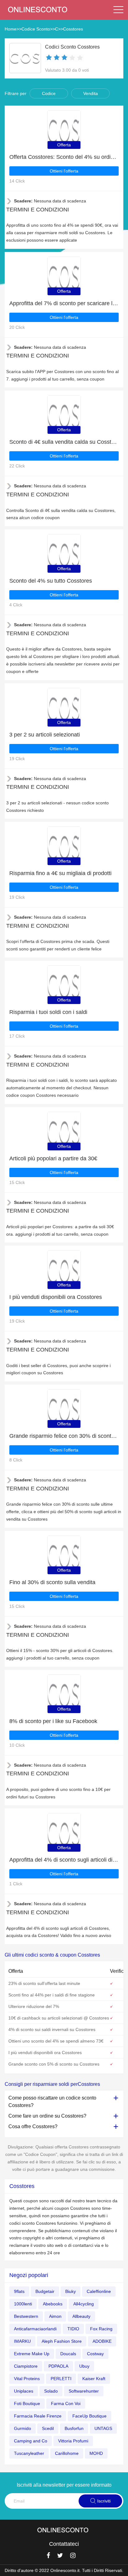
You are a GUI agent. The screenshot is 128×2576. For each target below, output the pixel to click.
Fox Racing (101, 2329)
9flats (19, 2291)
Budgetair (45, 2291)
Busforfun (74, 2428)
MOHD (96, 2453)
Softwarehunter (84, 2391)
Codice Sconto (36, 29)
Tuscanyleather (29, 2453)
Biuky (71, 2291)
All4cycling (84, 2304)
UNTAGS (103, 2428)
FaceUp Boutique (89, 2416)
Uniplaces (24, 2391)
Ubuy (84, 2366)
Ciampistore (26, 2366)
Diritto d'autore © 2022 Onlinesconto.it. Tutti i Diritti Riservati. (64, 2570)
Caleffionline (99, 2291)
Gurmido (23, 2428)
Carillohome (67, 2453)
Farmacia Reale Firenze (38, 2416)
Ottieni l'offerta (64, 171)
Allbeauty (81, 2316)
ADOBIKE (102, 2341)
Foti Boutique (27, 2403)
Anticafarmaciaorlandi (35, 2329)
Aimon (55, 2316)
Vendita (91, 93)
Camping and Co (31, 2441)
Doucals (68, 2354)
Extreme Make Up (32, 2354)
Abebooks (53, 2304)
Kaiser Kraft (94, 2379)
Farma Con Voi (66, 2403)
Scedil (48, 2428)
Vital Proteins (27, 2379)
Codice (49, 93)
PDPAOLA (58, 2366)
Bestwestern (26, 2316)
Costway (95, 2354)
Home (11, 29)
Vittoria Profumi (73, 2441)
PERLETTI (61, 2379)
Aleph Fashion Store (62, 2341)
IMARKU (22, 2341)
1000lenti (23, 2304)
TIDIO (73, 2329)
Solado (51, 2391)
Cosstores (73, 29)
